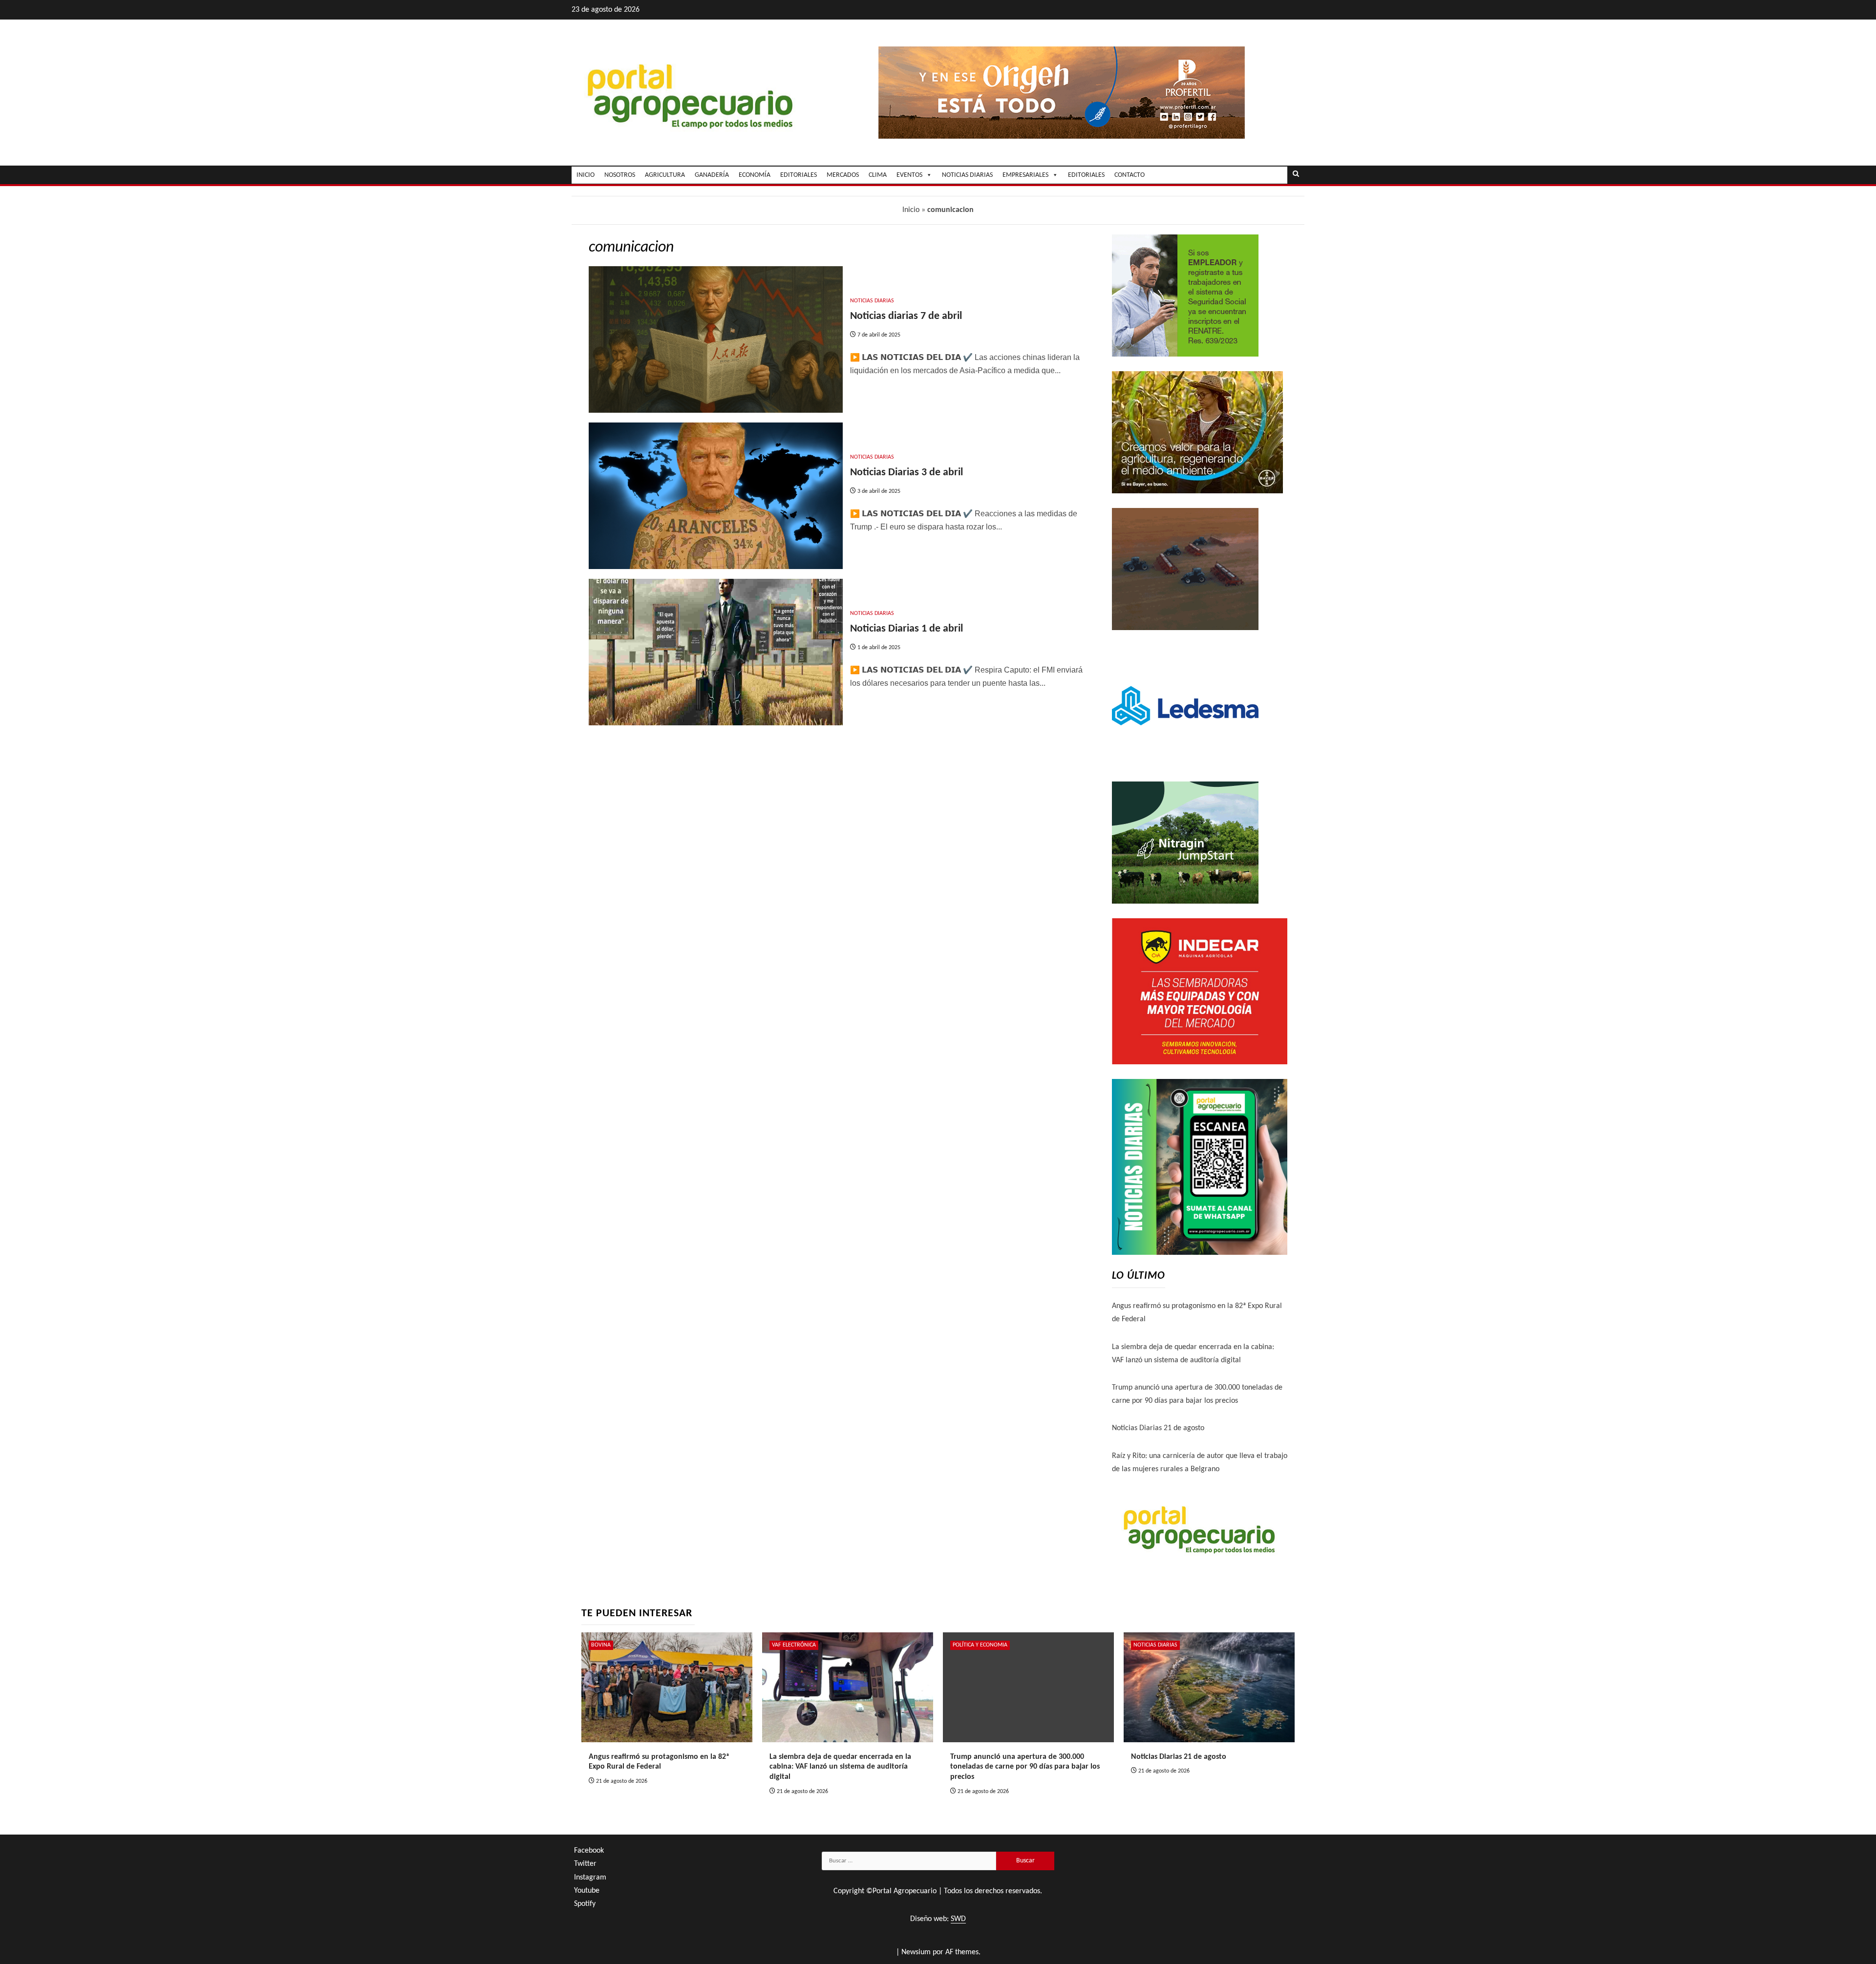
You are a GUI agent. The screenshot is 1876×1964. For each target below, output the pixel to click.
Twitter (585, 1864)
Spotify (585, 1904)
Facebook (589, 1851)
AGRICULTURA (665, 175)
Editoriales (1086, 175)
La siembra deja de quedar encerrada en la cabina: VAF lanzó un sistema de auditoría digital (840, 1767)
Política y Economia (980, 1645)
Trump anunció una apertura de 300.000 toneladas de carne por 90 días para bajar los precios (1025, 1767)
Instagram (590, 1878)
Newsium (916, 1952)
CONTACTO (1130, 175)
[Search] (1296, 175)
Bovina (601, 1645)
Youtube (587, 1891)
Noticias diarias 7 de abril (906, 316)
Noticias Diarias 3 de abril (906, 473)
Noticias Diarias (872, 301)
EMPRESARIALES (1025, 175)
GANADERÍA (712, 175)
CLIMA (878, 175)
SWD (958, 1919)
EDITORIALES (799, 175)
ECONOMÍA (755, 175)
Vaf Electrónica (794, 1645)
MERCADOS (843, 175)
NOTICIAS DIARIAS (967, 175)
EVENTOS (909, 175)
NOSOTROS (620, 175)
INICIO (586, 175)
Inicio (911, 210)
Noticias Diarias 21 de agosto (1158, 1428)
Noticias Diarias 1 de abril (906, 629)
